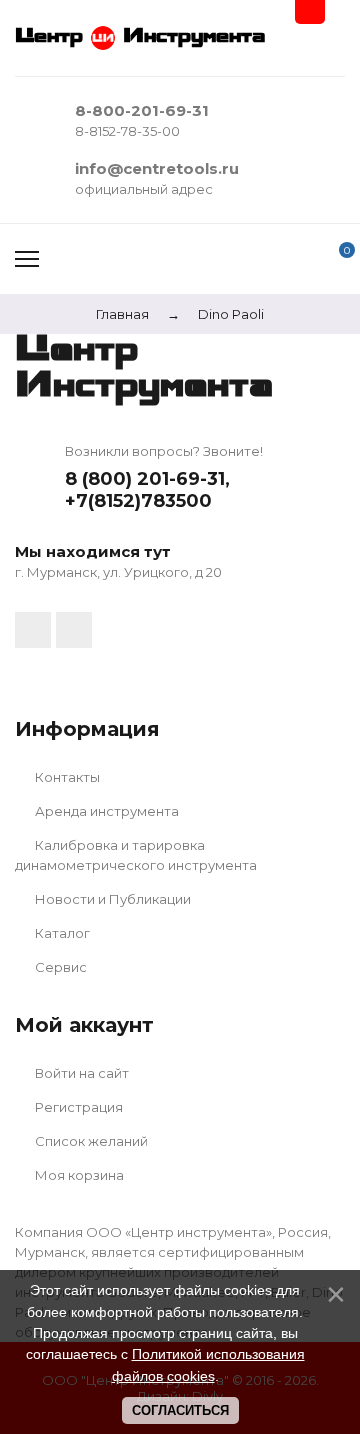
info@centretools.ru (157, 168)
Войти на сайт (80, 1073)
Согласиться (180, 1410)
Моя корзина (78, 1175)
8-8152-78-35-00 (127, 131)
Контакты (66, 777)
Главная (122, 314)
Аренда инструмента (105, 811)
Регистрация (77, 1107)
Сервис (59, 967)
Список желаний (90, 1141)
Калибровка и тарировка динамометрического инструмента (136, 855)
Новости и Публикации (111, 899)
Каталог (61, 933)
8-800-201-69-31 (142, 110)
